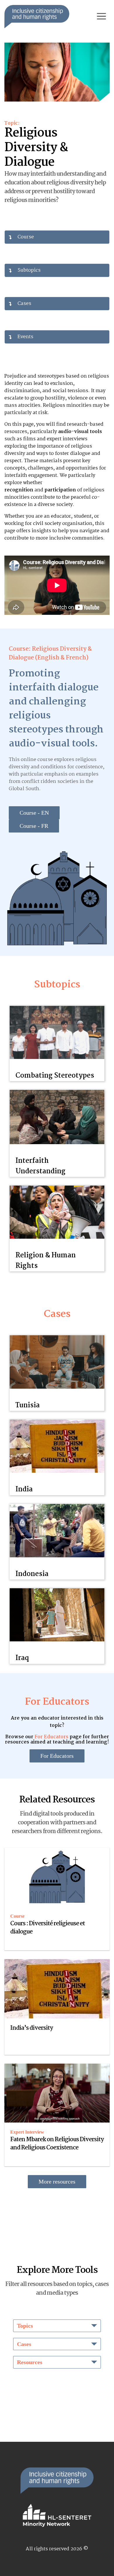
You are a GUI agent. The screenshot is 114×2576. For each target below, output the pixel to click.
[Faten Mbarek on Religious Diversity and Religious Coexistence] (57, 2093)
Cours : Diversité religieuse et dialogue (47, 1928)
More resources (57, 2181)
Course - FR (34, 826)
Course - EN (34, 813)
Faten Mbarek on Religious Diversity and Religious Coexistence (57, 2144)
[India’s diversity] (57, 1989)
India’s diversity (32, 2028)
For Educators (51, 1737)
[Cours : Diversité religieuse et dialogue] (57, 1877)
